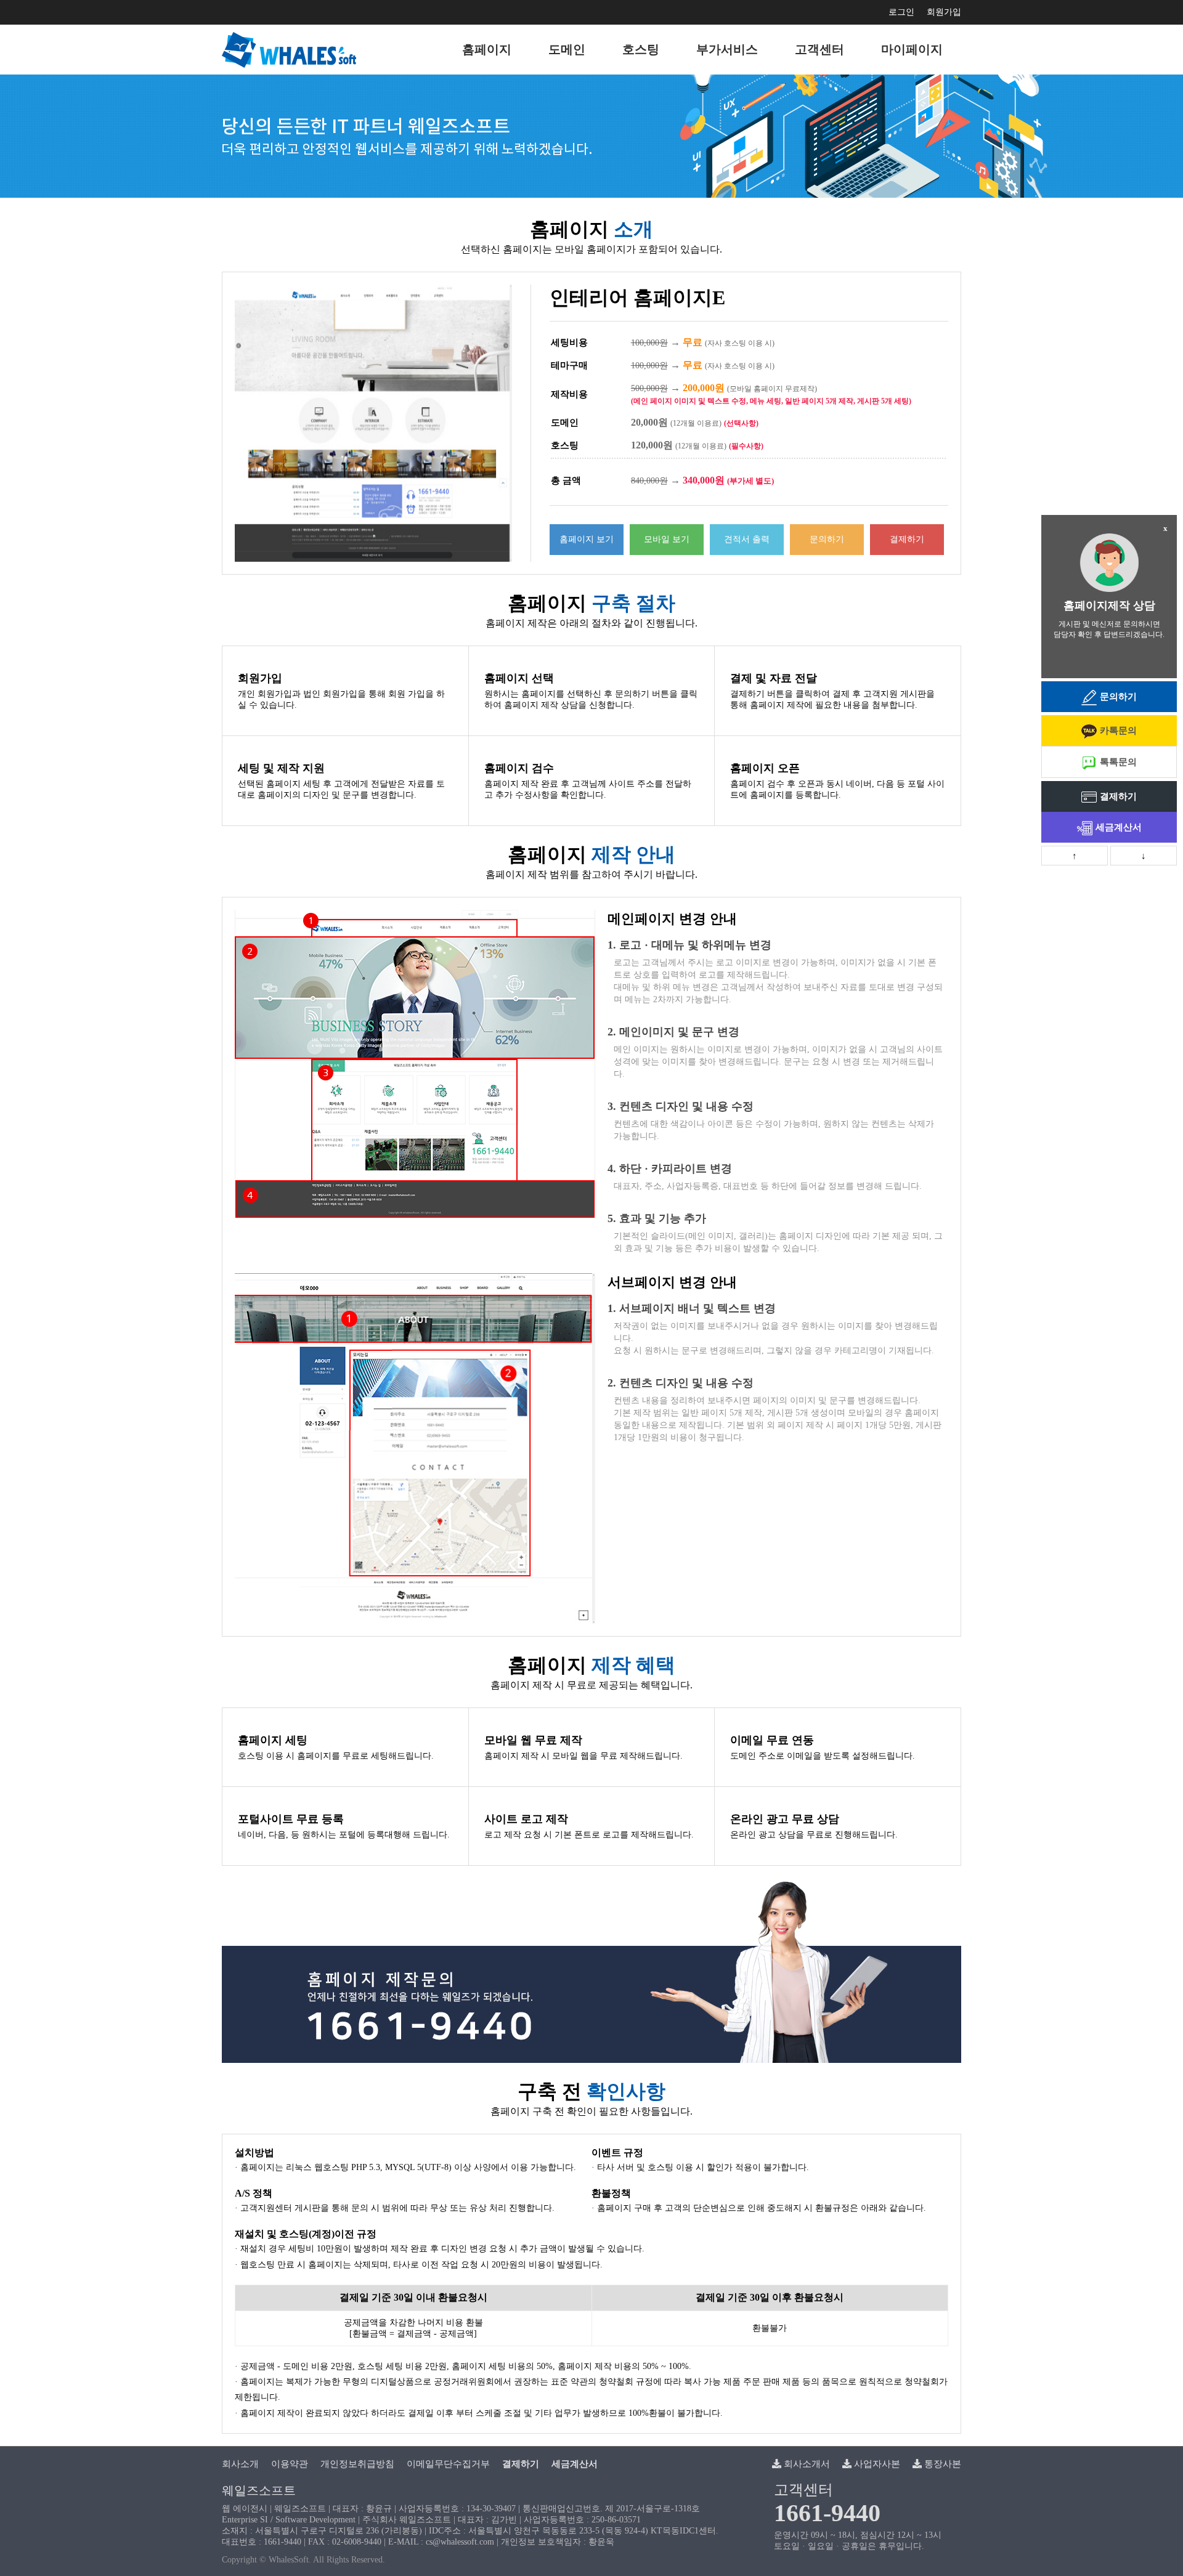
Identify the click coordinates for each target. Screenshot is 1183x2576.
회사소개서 (806, 2464)
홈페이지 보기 (587, 539)
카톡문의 (1118, 731)
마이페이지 (912, 49)
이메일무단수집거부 (448, 2464)
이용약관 (290, 2464)
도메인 (567, 49)
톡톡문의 (1118, 762)
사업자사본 (876, 2464)
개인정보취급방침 (357, 2464)
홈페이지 (487, 49)
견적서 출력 (747, 539)
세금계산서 (1119, 827)
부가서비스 (727, 49)
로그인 (901, 12)
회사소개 (240, 2464)
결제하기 (907, 539)
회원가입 (944, 12)
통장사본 (941, 2464)
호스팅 (641, 49)
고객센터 (819, 49)
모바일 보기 (667, 539)
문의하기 (827, 539)
